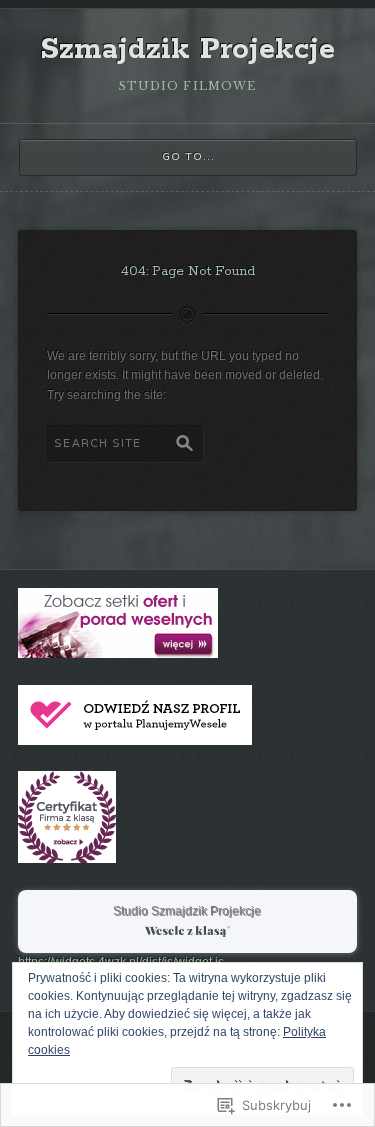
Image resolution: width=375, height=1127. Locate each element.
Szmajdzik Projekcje (187, 50)
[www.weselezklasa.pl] (118, 654)
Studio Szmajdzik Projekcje (188, 912)
